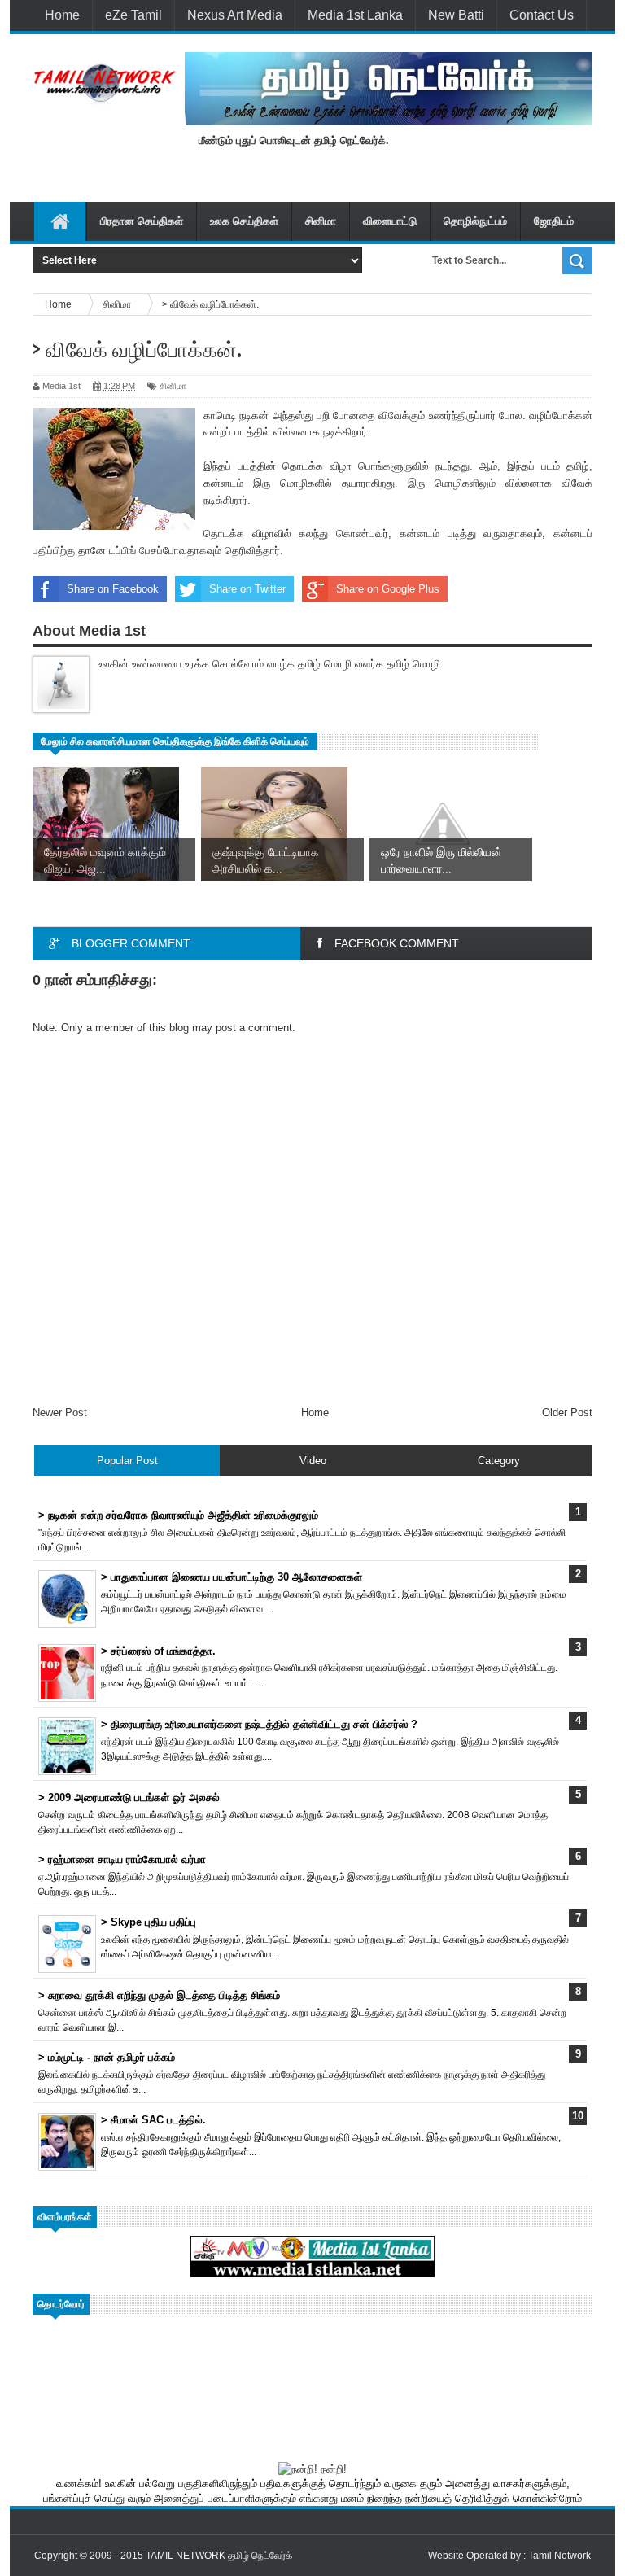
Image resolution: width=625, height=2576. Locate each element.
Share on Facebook (113, 589)
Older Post (567, 1413)
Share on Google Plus (388, 589)
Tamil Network (559, 2556)
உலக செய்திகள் (244, 221)
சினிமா (321, 221)
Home (62, 15)
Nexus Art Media (235, 15)
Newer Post (60, 1413)
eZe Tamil (133, 15)
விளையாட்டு (390, 221)
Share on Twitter (247, 589)
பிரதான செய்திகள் (142, 221)
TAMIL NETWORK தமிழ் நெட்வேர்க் (219, 2556)
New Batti (456, 15)
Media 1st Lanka (355, 15)
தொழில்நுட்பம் (475, 221)
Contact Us (542, 15)
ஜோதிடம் (554, 221)
